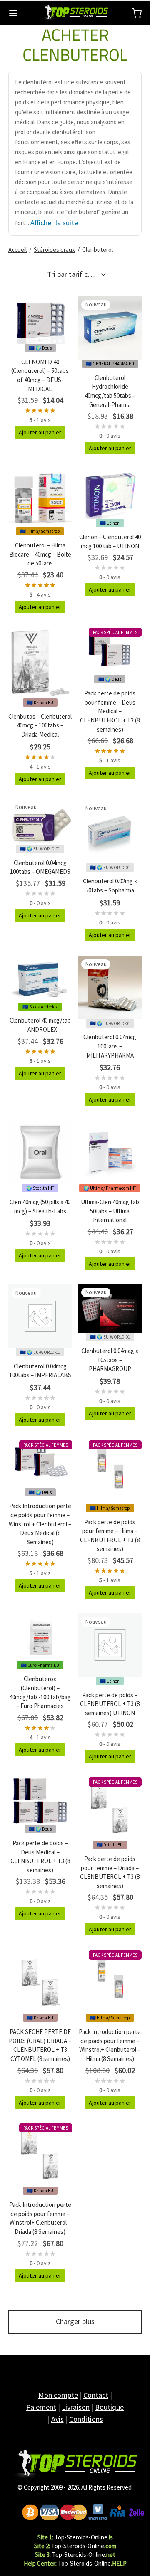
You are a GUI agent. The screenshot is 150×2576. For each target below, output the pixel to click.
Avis (57, 2419)
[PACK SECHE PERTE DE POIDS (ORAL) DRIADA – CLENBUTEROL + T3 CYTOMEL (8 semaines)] (40, 1982)
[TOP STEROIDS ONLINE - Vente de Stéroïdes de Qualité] (75, 2465)
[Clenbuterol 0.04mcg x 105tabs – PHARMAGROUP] (110, 1309)
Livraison (76, 2407)
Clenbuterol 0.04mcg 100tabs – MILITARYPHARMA (110, 1046)
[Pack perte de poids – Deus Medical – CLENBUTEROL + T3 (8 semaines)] (40, 1801)
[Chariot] (137, 13)
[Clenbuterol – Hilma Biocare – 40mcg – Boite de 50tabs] (40, 498)
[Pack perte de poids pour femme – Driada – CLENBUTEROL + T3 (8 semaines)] (110, 1809)
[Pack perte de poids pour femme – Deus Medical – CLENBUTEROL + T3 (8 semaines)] (110, 651)
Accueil (17, 250)
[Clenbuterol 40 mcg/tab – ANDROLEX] (40, 979)
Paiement (41, 2407)
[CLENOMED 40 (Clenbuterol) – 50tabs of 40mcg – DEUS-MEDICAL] (40, 320)
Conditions (86, 2419)
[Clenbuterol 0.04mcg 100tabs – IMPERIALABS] (40, 1316)
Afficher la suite (54, 223)
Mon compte (58, 2395)
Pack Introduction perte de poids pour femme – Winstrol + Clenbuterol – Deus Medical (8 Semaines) (40, 1524)
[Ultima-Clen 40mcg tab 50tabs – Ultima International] (110, 1152)
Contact (96, 2395)
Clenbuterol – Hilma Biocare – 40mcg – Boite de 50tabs (40, 554)
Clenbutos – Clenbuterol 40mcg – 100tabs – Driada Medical (40, 725)
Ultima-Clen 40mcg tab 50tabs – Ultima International (110, 1211)
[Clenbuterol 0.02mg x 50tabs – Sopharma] (110, 832)
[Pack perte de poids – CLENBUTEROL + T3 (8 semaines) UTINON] (110, 1645)
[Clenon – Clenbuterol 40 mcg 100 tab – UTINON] (110, 494)
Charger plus (75, 2321)
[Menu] (13, 13)
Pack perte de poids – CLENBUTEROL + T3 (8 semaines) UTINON (110, 1704)
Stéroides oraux (54, 250)
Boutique (109, 2407)
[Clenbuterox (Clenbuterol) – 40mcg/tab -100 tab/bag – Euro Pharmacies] (40, 1637)
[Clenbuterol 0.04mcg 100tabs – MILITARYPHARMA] (110, 987)
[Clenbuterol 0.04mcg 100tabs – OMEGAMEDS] (40, 822)
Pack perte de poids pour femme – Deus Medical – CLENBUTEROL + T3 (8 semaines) (110, 711)
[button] (40, 432)
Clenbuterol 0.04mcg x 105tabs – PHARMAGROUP (110, 1360)
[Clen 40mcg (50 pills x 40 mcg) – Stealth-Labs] (40, 1152)
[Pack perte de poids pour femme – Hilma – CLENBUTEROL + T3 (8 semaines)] (110, 1472)
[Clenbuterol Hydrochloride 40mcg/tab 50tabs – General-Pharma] (110, 328)
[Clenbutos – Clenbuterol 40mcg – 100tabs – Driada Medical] (40, 663)
